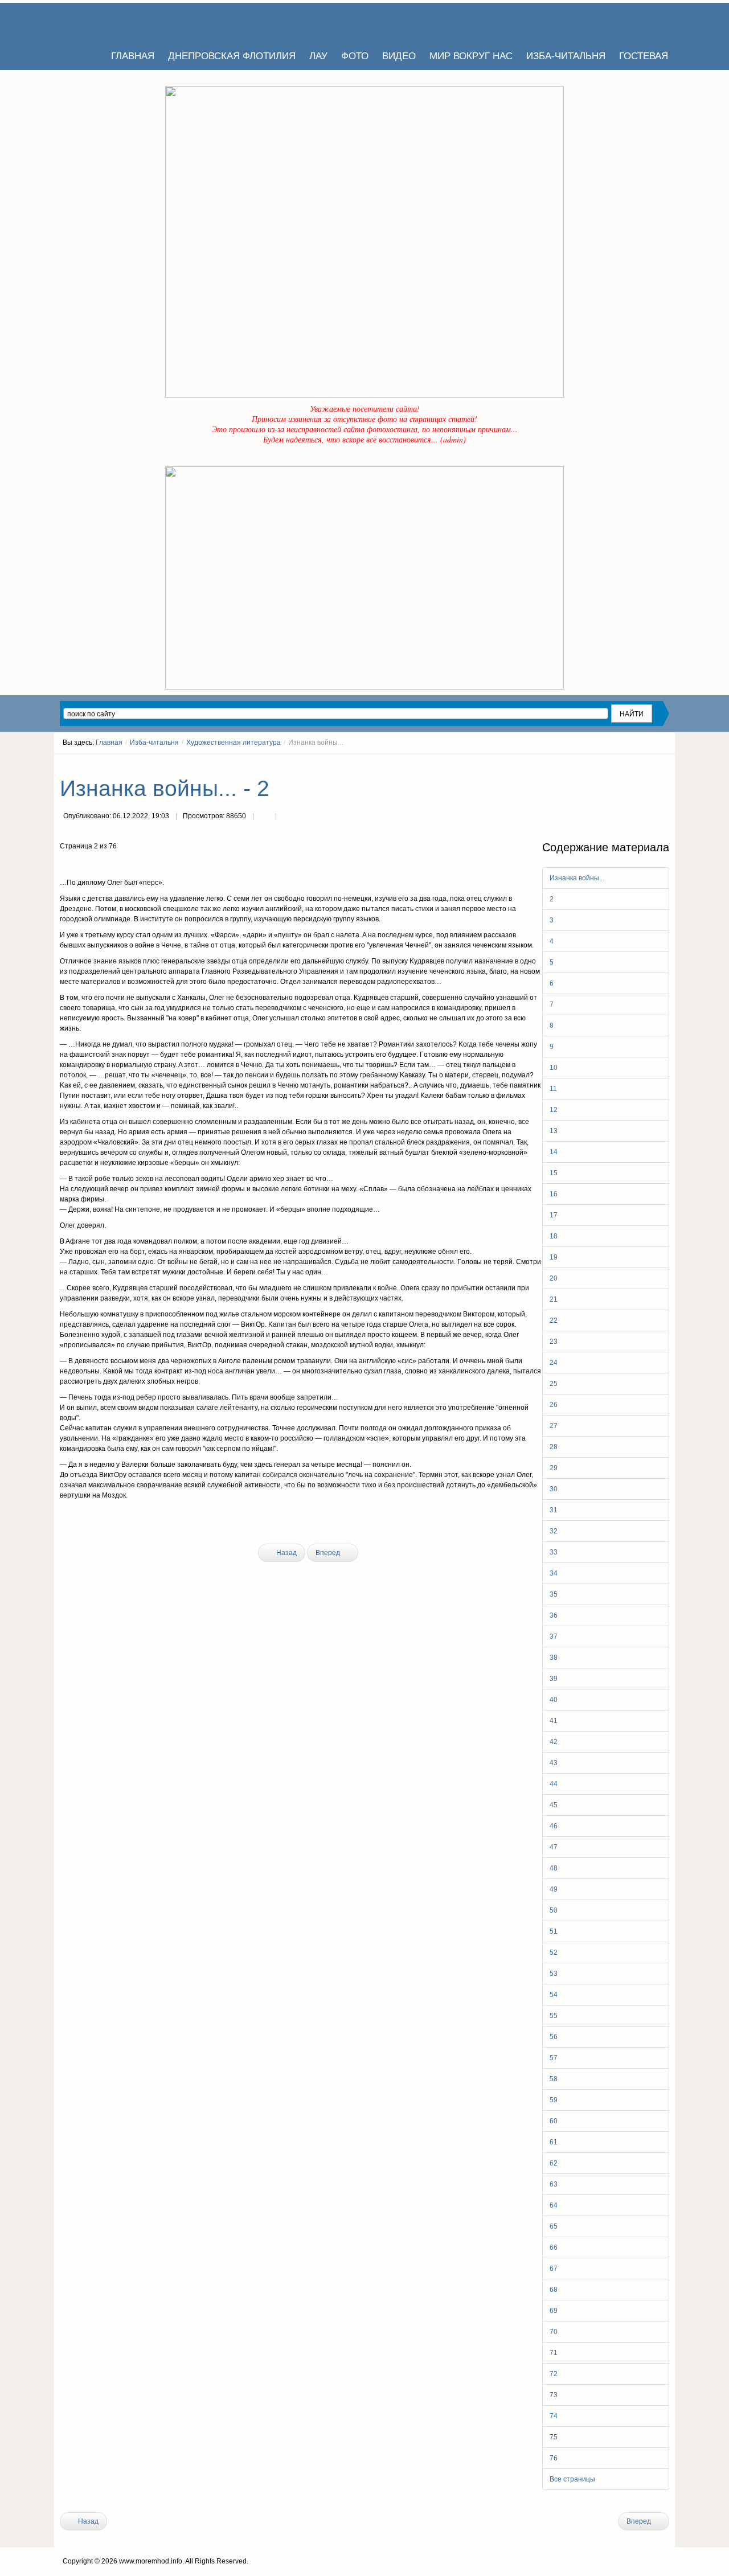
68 (554, 2290)
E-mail (287, 817)
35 (554, 1594)
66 (554, 2247)
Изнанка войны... (577, 878)
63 (554, 2184)
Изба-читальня (154, 743)
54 (554, 1995)
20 (554, 1278)
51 (554, 1931)
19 (554, 1257)
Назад (286, 1553)
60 (554, 2121)
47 (554, 1847)
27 (554, 1426)
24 (554, 1363)
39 (554, 1679)
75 (554, 2437)
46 (554, 1826)
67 (554, 2269)
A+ (645, 764)
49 (554, 1889)
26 (554, 1405)
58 (554, 2079)
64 (554, 2205)
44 (554, 1784)
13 (554, 1131)
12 (554, 1110)
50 (554, 1910)
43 (554, 1763)
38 (554, 1658)
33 (554, 1552)
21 (554, 1299)
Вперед (329, 1553)
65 (554, 2226)
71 (554, 2353)
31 (554, 1510)
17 (554, 1215)
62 (554, 2163)
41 (554, 1721)
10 (554, 1068)
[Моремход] (104, 23)
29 (554, 1468)
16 (554, 1194)
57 (554, 2058)
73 (554, 2395)
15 (554, 1173)
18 (554, 1236)
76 (554, 2458)
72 (554, 2374)
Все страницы (572, 2479)
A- (665, 764)
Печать (264, 817)
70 (554, 2332)
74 (554, 2416)
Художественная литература (234, 743)
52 (554, 1952)
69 (554, 2311)
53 (554, 1974)
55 (554, 2016)
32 (554, 1531)
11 (553, 1089)
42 (554, 1742)
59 (554, 2100)
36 (554, 1615)
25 (554, 1384)
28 (554, 1447)
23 (554, 1342)
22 (554, 1320)
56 (554, 2037)
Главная (109, 743)
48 (554, 1868)
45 (554, 1805)
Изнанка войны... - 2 (165, 788)
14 (554, 1152)
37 (554, 1636)
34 (554, 1573)
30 (554, 1489)
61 (554, 2142)
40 (554, 1700)
